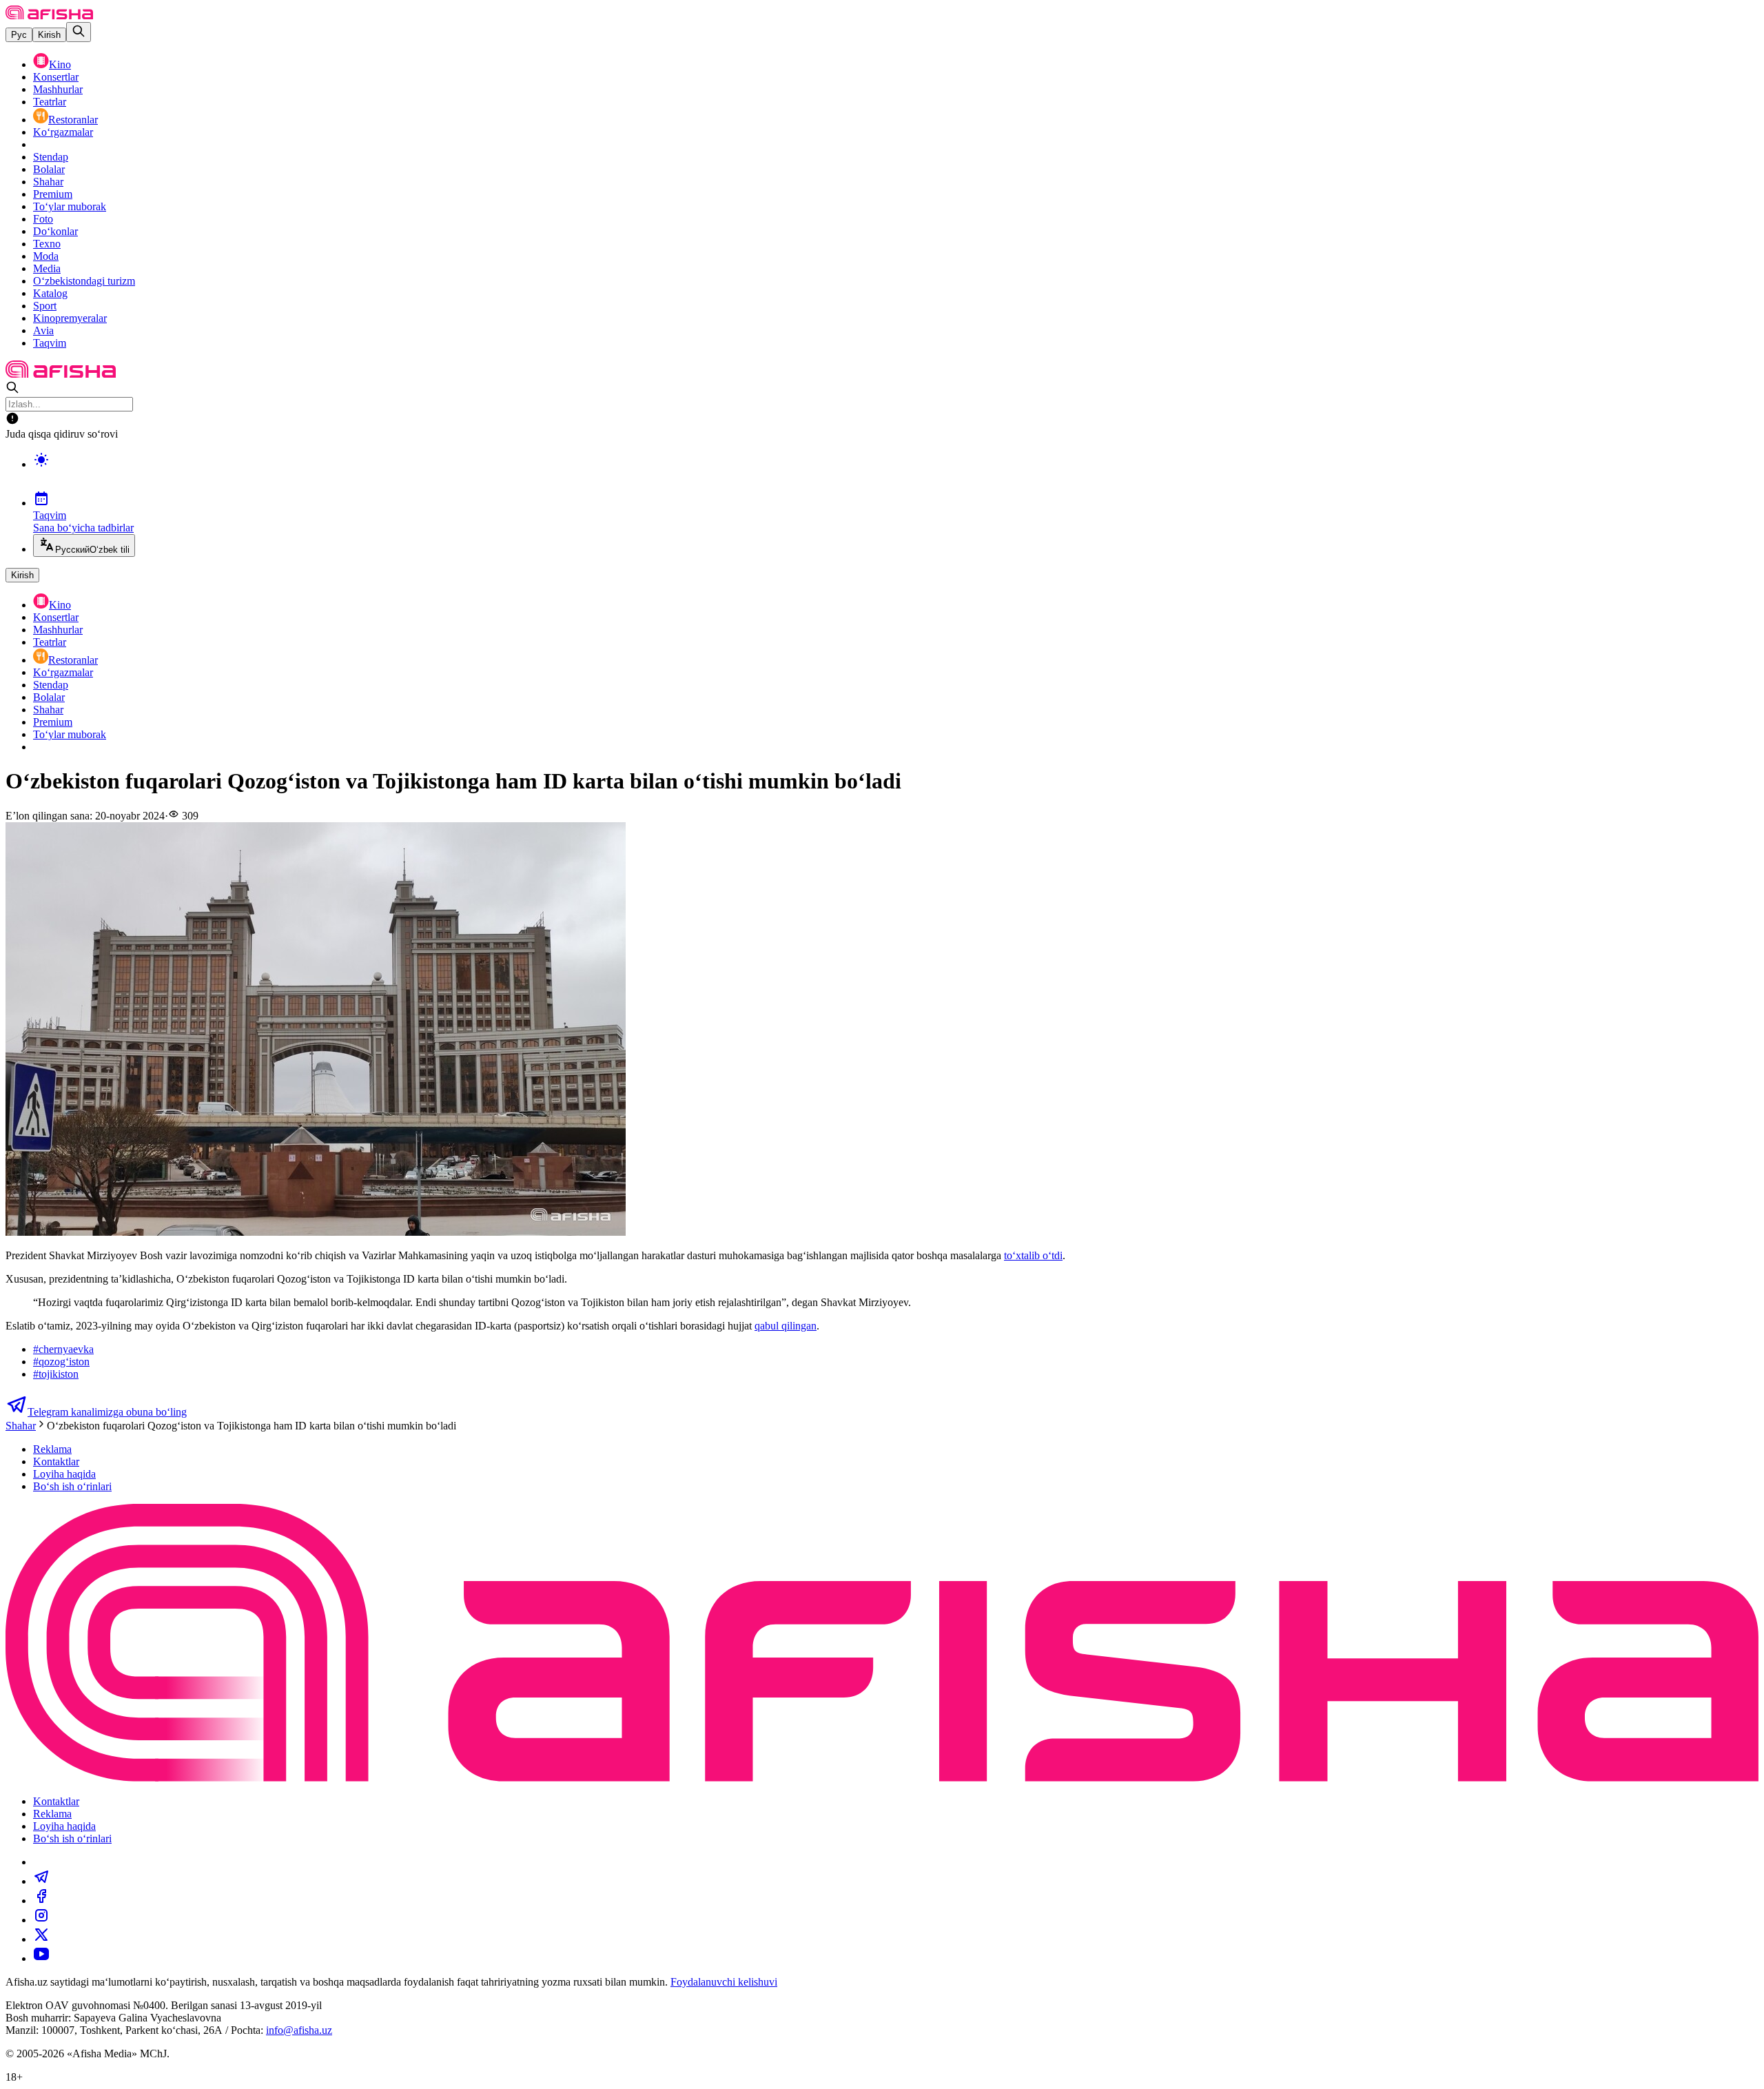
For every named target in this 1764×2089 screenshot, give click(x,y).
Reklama (52, 1449)
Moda (46, 256)
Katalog (50, 293)
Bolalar (49, 169)
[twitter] (41, 1939)
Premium (53, 194)
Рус (19, 35)
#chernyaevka (63, 1349)
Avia (43, 330)
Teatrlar (50, 102)
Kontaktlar (56, 1461)
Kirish (49, 35)
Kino (60, 64)
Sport (45, 306)
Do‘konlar (55, 231)
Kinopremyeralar (70, 318)
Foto (43, 219)
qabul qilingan (786, 1326)
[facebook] (41, 1901)
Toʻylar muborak (70, 206)
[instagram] (41, 1920)
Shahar (48, 182)
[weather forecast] (896, 474)
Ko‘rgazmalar (63, 132)
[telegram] (41, 1881)
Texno (47, 244)
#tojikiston (56, 1374)
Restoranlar (73, 120)
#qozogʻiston (61, 1362)
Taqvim (50, 343)
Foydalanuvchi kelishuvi (724, 1982)
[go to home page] (49, 16)
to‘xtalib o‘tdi (1033, 1255)
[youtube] (41, 1958)
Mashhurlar (58, 89)
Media (47, 268)
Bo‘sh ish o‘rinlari (72, 1486)
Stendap (51, 157)
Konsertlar (56, 77)
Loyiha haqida (64, 1474)
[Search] (79, 32)
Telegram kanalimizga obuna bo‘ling (107, 1412)
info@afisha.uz (299, 2030)
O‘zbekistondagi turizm (84, 281)
